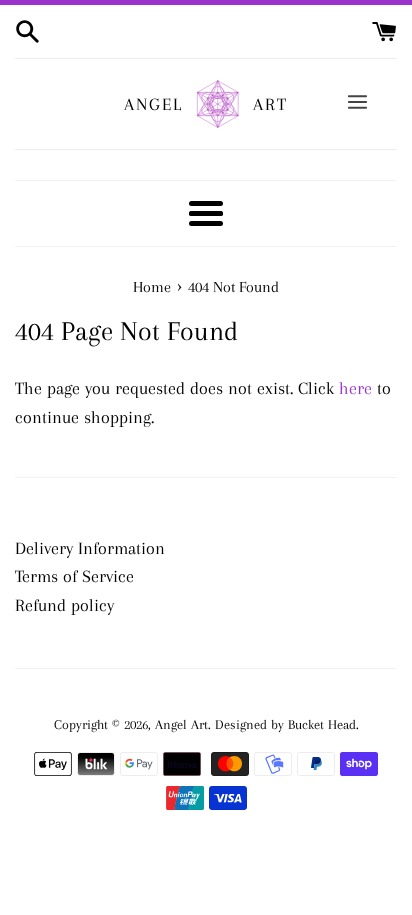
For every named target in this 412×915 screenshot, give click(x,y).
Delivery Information (90, 548)
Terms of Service (74, 576)
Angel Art (181, 724)
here (355, 388)
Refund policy (64, 605)
